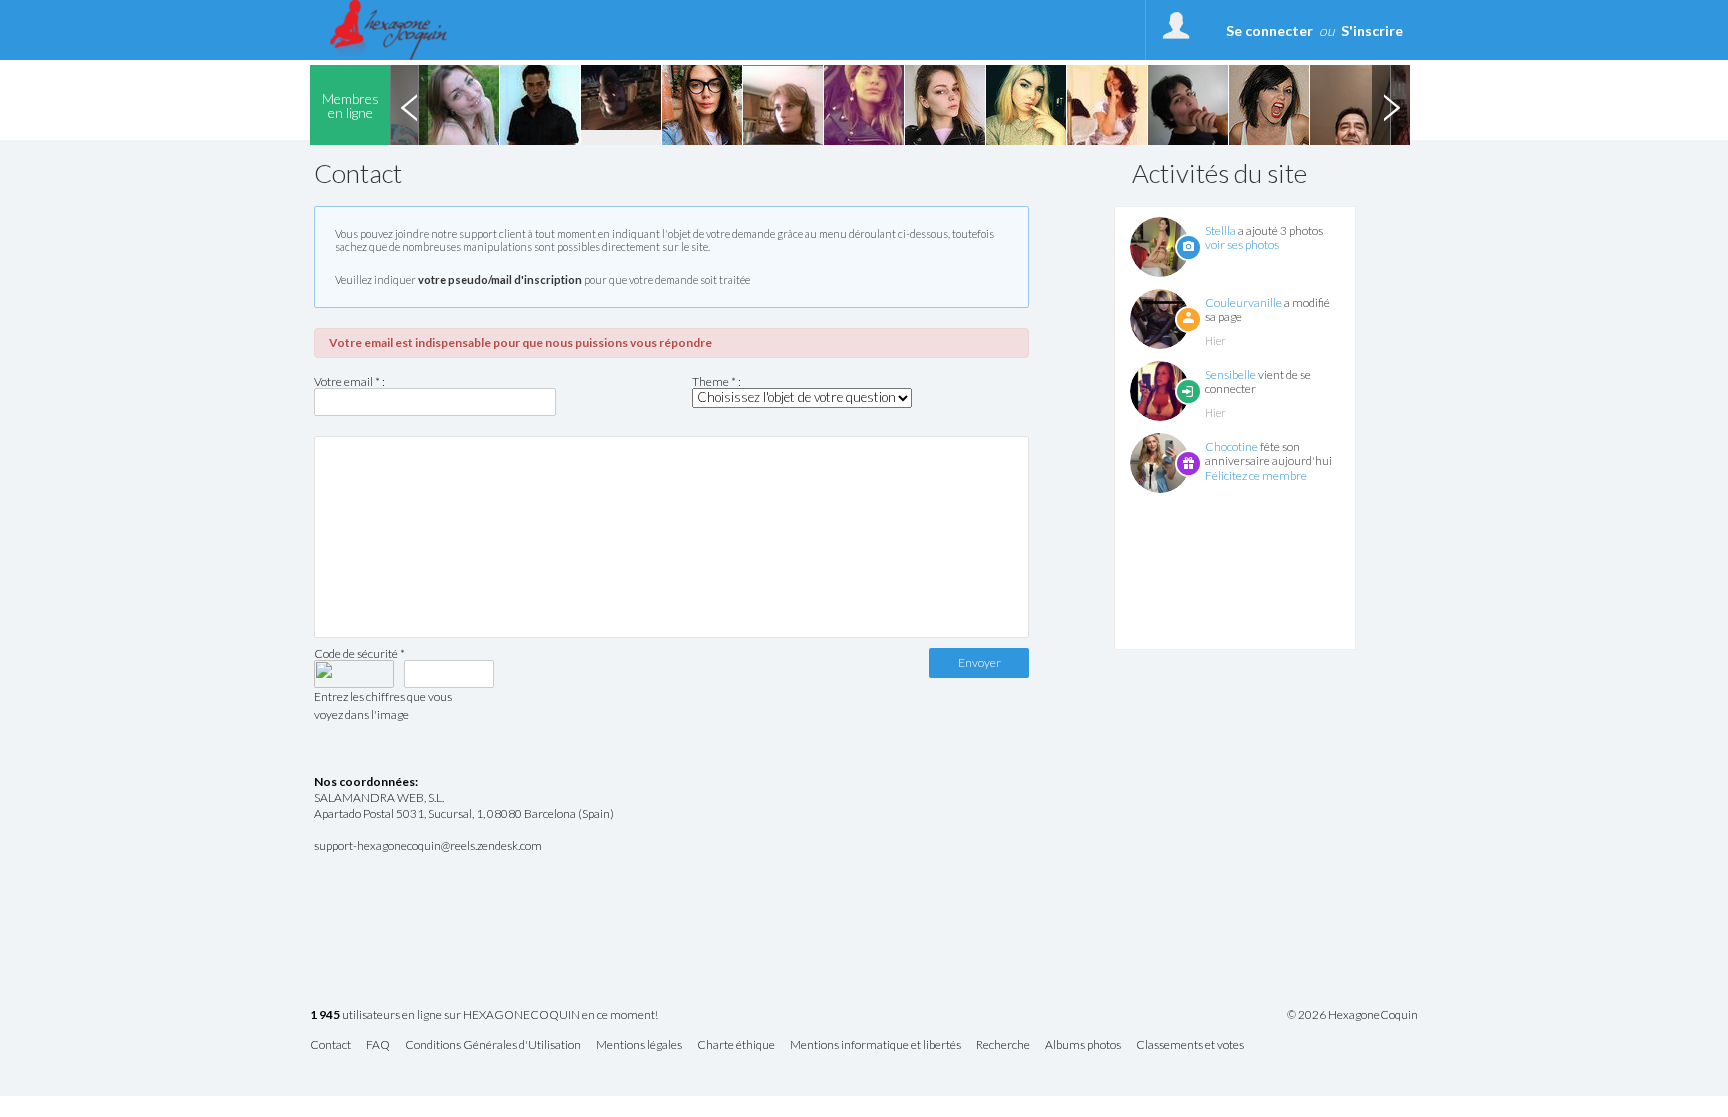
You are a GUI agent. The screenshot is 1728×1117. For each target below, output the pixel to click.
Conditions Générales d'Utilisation (493, 1045)
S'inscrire (1372, 30)
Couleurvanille (1243, 302)
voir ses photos (1242, 244)
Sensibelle (1230, 374)
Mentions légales (639, 1045)
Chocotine (1231, 446)
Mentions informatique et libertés (875, 1045)
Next (1391, 105)
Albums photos (1083, 1045)
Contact (330, 1045)
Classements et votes (1190, 1045)
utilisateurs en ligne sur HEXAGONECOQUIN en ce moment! (484, 1015)
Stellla (1220, 230)
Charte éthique (736, 1045)
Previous (409, 105)
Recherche (1003, 1045)
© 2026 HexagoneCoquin (1352, 1015)
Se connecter (1269, 30)
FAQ (378, 1045)
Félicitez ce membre (1256, 475)
